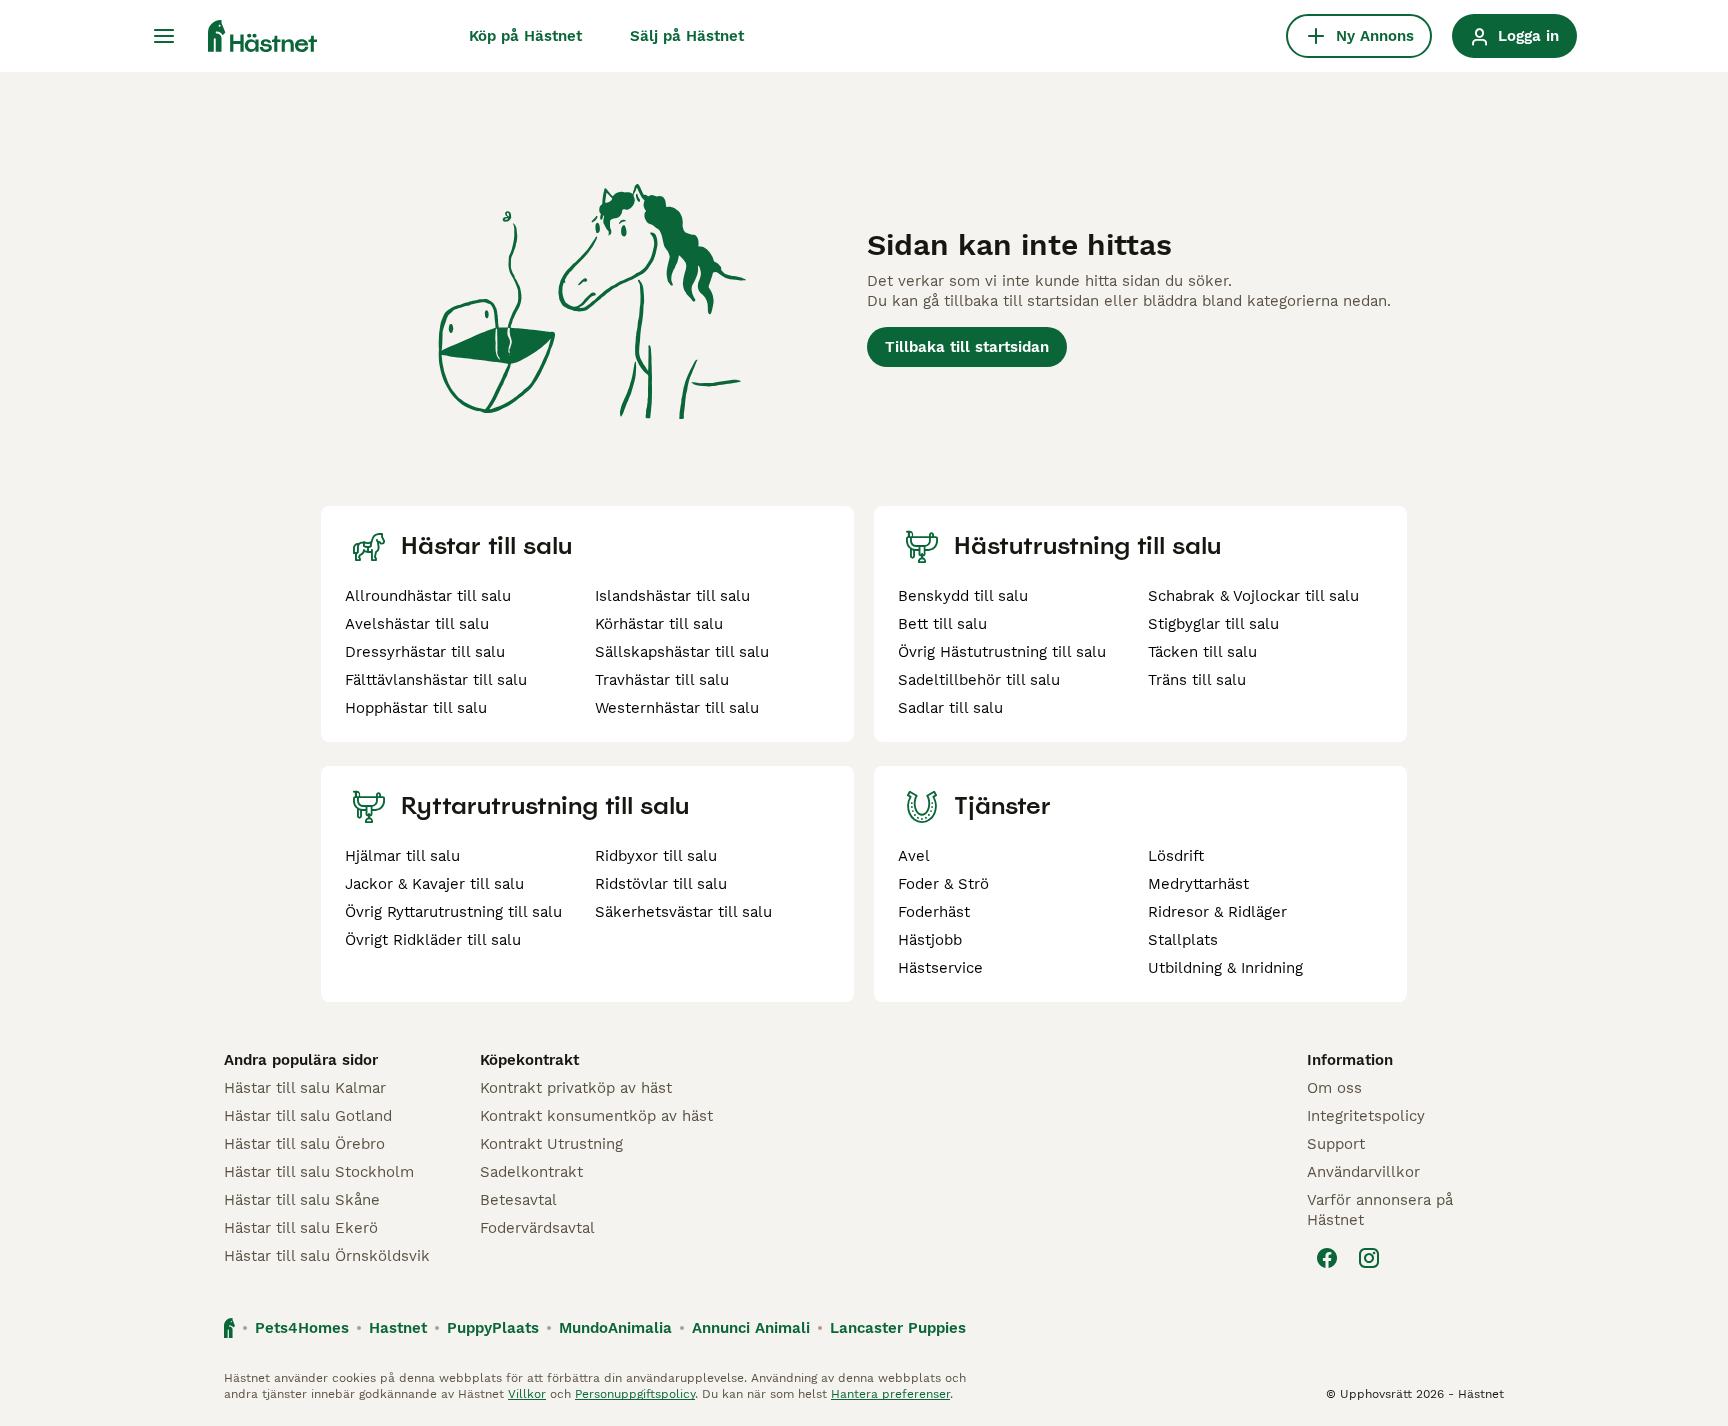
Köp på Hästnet (525, 36)
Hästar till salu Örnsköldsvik (327, 1256)
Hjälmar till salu (402, 856)
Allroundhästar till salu (428, 596)
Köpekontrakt (529, 1060)
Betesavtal (518, 1200)
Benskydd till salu (963, 596)
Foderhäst (934, 912)
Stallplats (1183, 940)
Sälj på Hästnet (687, 36)
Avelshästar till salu (417, 624)
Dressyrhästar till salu (425, 652)
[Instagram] (1369, 1258)
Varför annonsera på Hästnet (1380, 1210)
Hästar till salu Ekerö (301, 1228)
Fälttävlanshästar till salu (436, 680)
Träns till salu (1197, 680)
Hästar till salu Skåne (302, 1200)
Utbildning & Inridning (1225, 968)
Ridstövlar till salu (661, 884)
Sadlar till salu (950, 708)
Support (1336, 1144)
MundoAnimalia (615, 1328)
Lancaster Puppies (898, 1328)
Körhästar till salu (659, 624)
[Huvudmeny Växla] (164, 36)
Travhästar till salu (662, 680)
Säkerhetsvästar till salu (683, 912)
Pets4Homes (302, 1328)
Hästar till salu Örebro (304, 1144)
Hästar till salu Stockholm (319, 1172)
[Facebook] (1327, 1258)
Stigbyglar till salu (1213, 624)
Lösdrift (1176, 856)
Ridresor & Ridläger (1217, 912)
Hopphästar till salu (416, 708)
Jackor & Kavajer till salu (434, 884)
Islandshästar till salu (672, 596)
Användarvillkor (1363, 1172)
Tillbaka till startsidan (967, 347)
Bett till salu (942, 624)
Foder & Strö (943, 884)
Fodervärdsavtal (537, 1228)
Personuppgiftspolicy (635, 1394)
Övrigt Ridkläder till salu (433, 940)
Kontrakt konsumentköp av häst (596, 1116)
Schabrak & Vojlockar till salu (1253, 596)
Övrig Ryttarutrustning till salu (453, 912)
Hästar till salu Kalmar (305, 1088)
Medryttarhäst (1198, 884)
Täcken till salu (1202, 652)
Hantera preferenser (890, 1394)
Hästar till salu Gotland (308, 1116)
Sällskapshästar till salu (682, 652)
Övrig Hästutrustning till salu (1002, 652)
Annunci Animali (751, 1328)
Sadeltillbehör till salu (979, 680)
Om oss (1334, 1088)
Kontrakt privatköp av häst (576, 1088)
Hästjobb (930, 940)
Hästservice (940, 968)
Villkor (527, 1394)
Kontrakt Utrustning (551, 1144)
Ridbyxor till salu (656, 856)
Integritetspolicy (1366, 1116)
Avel (914, 856)
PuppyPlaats (493, 1328)
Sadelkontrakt (531, 1172)
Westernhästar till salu (677, 708)
